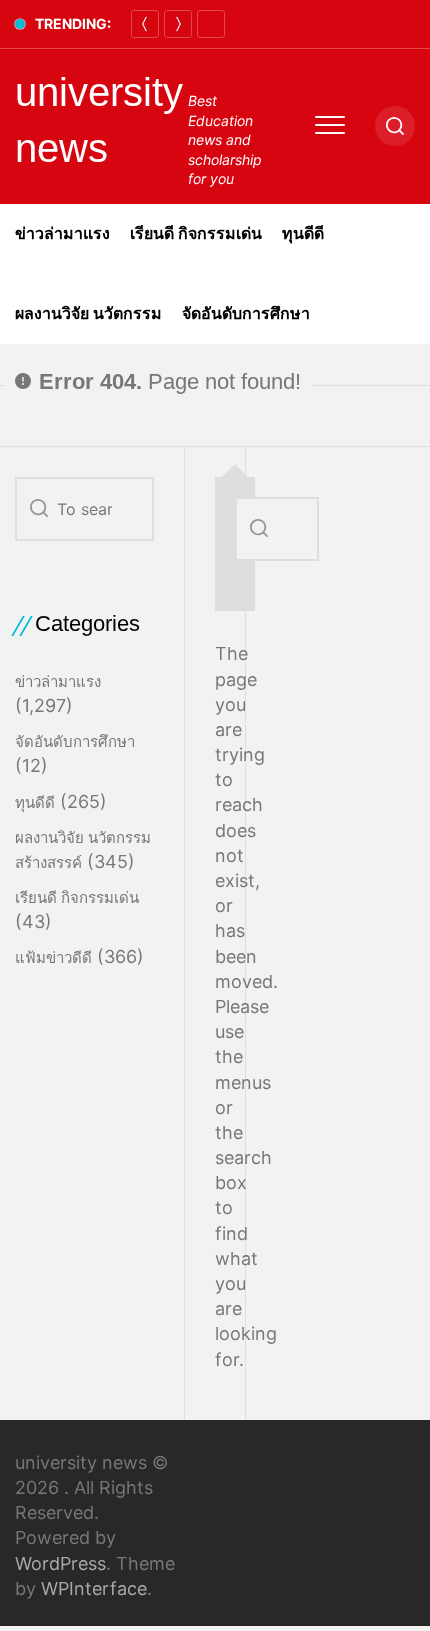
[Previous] (145, 24)
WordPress (60, 1563)
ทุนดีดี (303, 233)
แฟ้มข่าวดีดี (53, 957)
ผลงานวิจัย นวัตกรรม (88, 313)
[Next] (178, 24)
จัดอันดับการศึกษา (246, 313)
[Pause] (211, 24)
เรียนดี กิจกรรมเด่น (196, 233)
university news (99, 120)
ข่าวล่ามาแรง (62, 233)
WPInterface (94, 1588)
